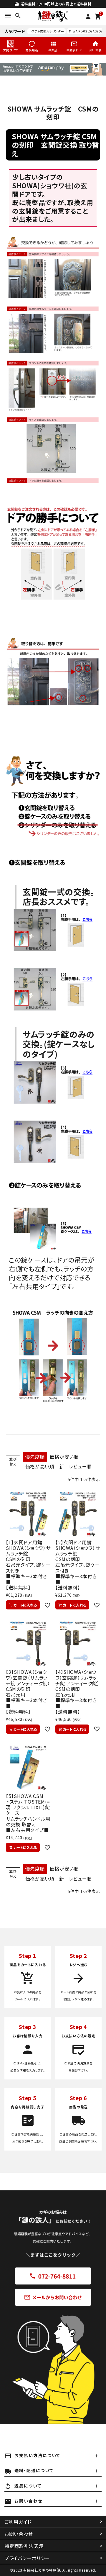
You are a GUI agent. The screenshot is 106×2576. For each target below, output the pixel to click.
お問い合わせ (19, 2534)
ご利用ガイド (18, 2522)
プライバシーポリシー (27, 2558)
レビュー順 (81, 1466)
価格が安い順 (64, 1457)
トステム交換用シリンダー (47, 31)
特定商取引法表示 (24, 2546)
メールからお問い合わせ (53, 2297)
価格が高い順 (40, 1466)
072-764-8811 (53, 2276)
